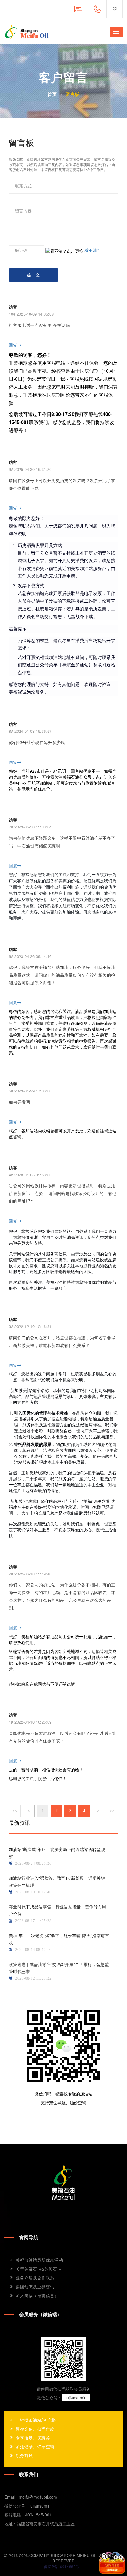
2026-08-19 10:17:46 (33, 1892)
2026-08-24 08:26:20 (33, 1863)
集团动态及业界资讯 (35, 2287)
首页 (52, 94)
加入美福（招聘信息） (37, 2295)
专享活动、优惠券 (33, 2438)
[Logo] (63, 2182)
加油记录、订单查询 (35, 2447)
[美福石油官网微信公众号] (114, 9)
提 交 (34, 275)
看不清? (92, 250)
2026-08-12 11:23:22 (33, 1978)
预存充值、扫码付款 (35, 2429)
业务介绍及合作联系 (35, 2278)
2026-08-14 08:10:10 (33, 1949)
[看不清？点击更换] (64, 251)
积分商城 (24, 2455)
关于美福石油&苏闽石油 (39, 2269)
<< (15, 1811)
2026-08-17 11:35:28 (33, 1921)
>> (112, 1811)
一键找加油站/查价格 (36, 2420)
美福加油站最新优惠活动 (39, 2260)
